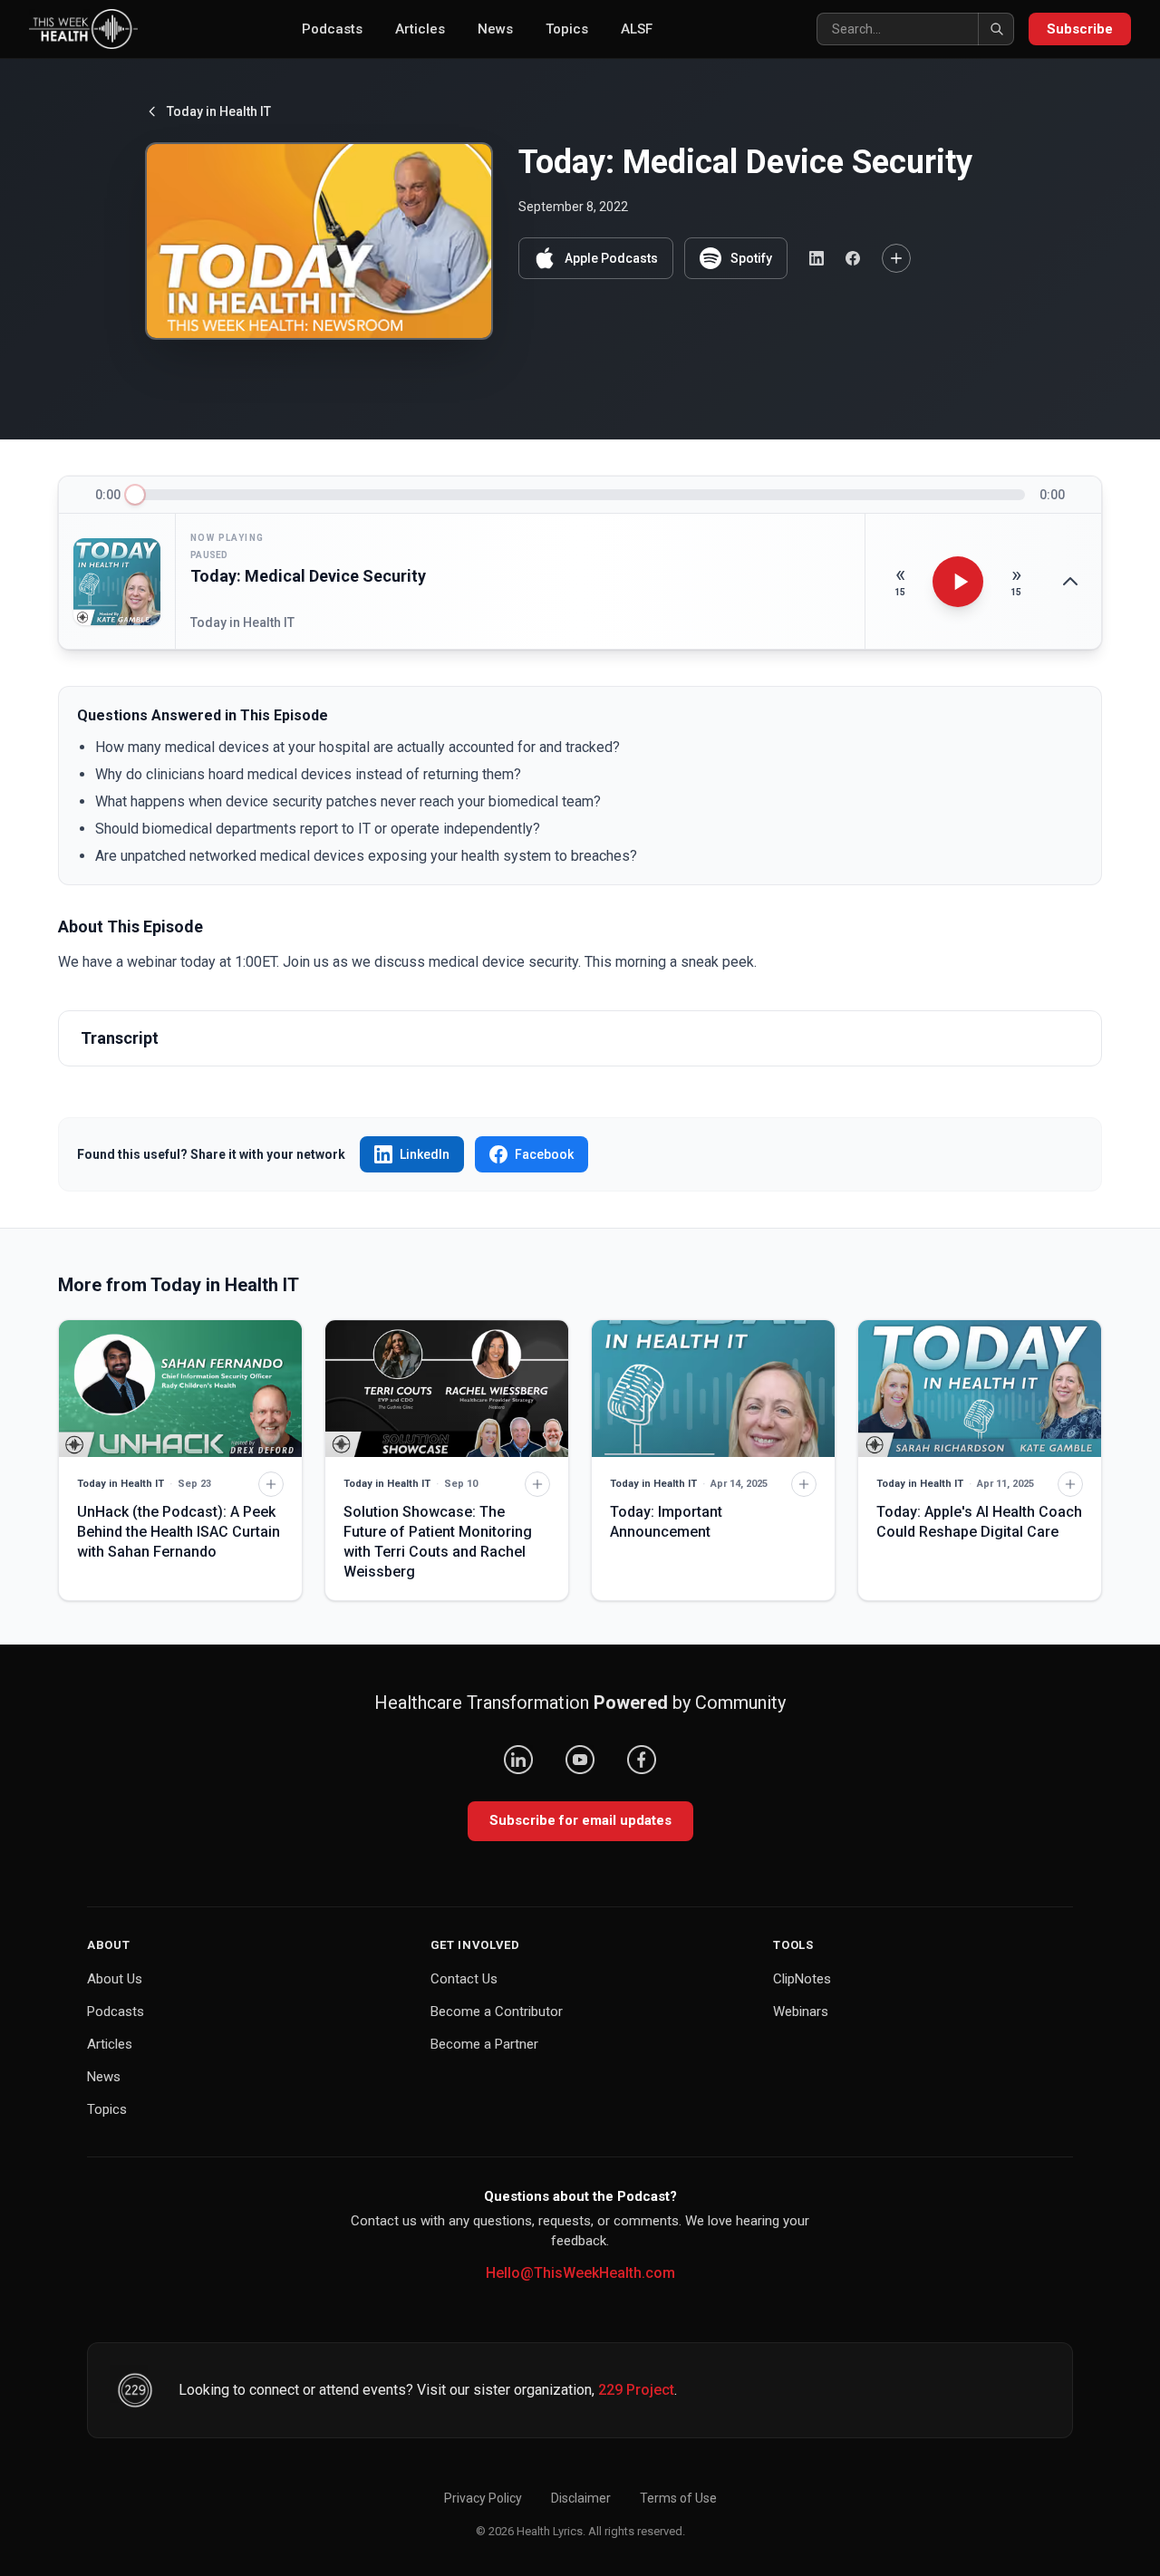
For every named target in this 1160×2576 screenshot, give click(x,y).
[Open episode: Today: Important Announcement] (713, 1389)
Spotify (751, 258)
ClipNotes (802, 1979)
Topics (567, 29)
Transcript (120, 1038)
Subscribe (1080, 29)
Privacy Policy (483, 2498)
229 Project (636, 2390)
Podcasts (332, 29)
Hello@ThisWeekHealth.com (580, 2273)
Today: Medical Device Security (308, 576)
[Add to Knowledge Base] (896, 258)
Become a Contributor (497, 2012)
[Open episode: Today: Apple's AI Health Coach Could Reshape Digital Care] (980, 1389)
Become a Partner (484, 2044)
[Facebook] (642, 1760)
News (495, 29)
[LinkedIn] (518, 1760)
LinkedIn (425, 1154)
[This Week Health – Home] (83, 29)
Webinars (801, 2012)
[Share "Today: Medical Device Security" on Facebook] (853, 258)
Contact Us (464, 1979)
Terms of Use (678, 2498)
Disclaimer (581, 2498)
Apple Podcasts (611, 258)
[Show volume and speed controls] (1070, 582)
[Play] (958, 582)
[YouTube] (580, 1760)
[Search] (996, 29)
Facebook (544, 1154)
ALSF (637, 29)
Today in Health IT (219, 111)
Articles (420, 29)
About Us (115, 1979)
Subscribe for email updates (580, 1820)
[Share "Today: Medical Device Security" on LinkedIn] (817, 258)
